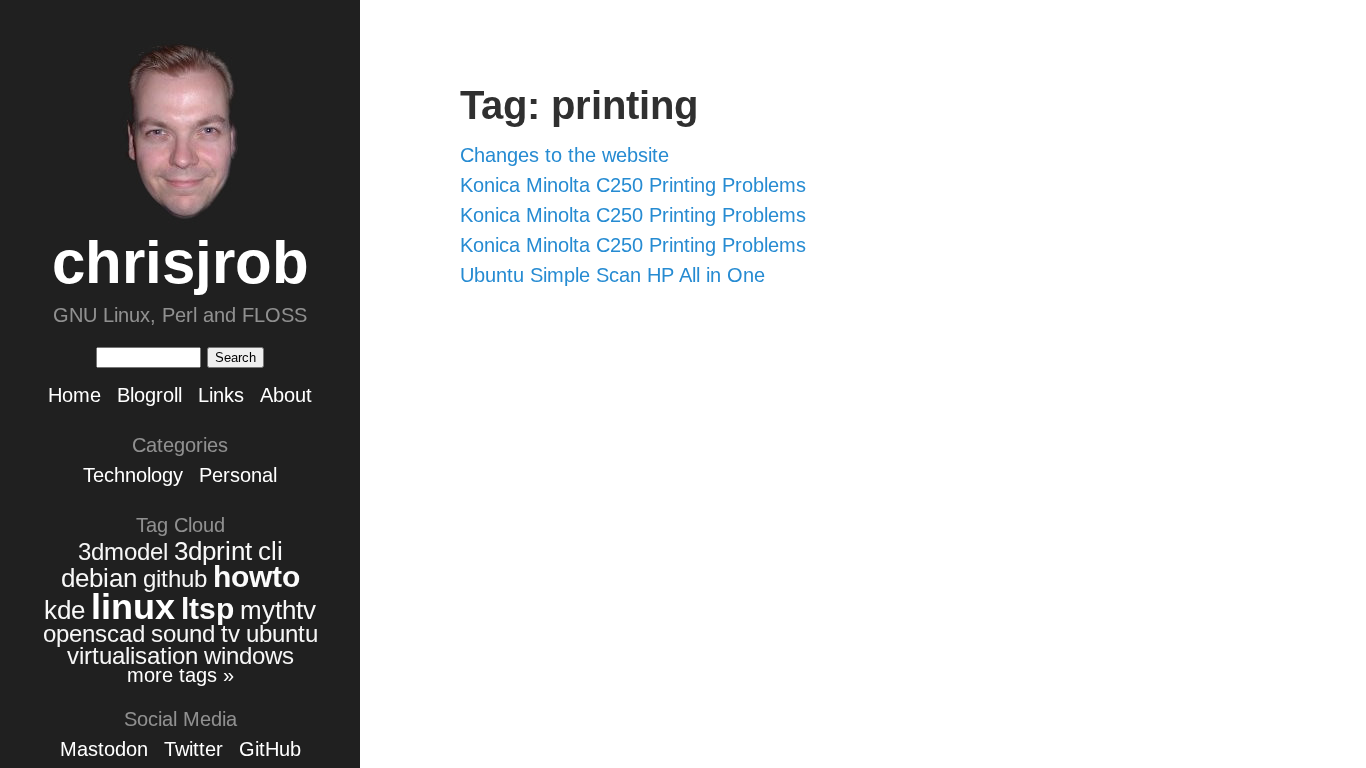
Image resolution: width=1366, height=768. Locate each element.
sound (183, 633)
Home (74, 395)
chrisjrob (180, 262)
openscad (94, 633)
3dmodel (123, 551)
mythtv (278, 610)
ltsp (207, 608)
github (175, 578)
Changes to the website (564, 155)
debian (99, 578)
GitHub (270, 749)
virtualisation (132, 655)
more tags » (180, 675)
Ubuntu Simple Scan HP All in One (612, 275)
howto (256, 576)
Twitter (193, 749)
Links (221, 395)
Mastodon (104, 749)
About (286, 395)
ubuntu (282, 633)
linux (133, 606)
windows (249, 655)
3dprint (213, 551)
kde (64, 610)
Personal (238, 475)
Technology (133, 475)
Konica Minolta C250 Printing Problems (633, 185)
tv (230, 633)
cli (270, 551)
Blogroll (149, 395)
